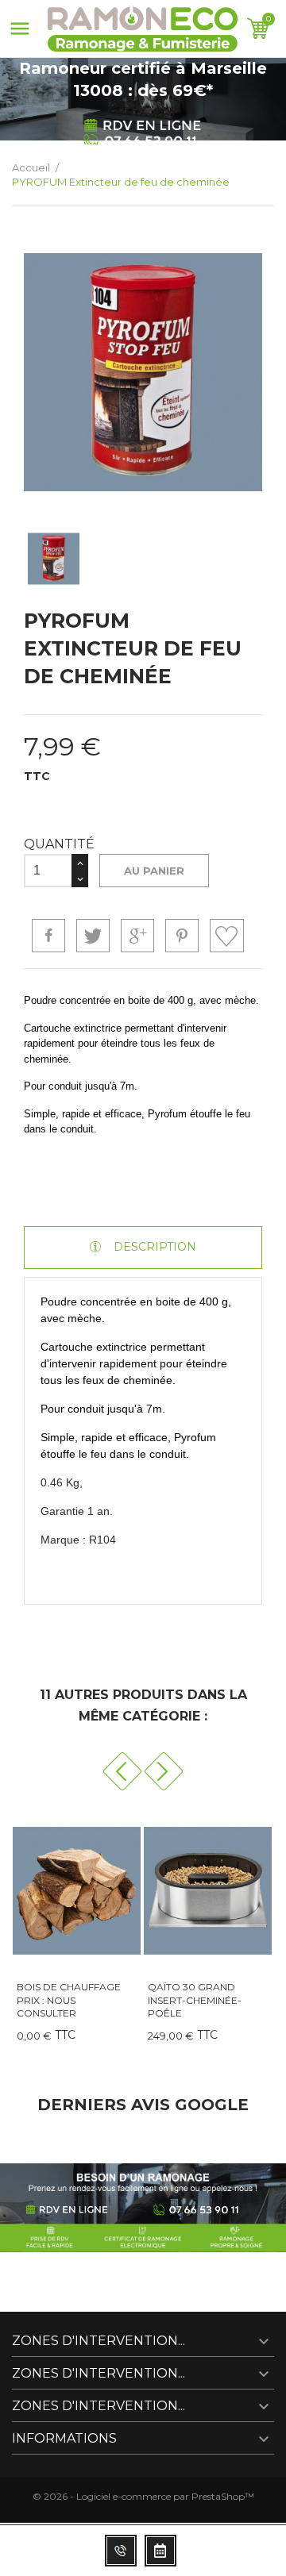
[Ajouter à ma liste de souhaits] (226, 936)
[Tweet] (93, 936)
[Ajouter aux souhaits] (141, 2040)
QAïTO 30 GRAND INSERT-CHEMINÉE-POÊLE (195, 2000)
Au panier (154, 871)
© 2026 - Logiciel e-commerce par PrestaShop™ (143, 2496)
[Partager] (48, 936)
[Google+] (137, 936)
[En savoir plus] (45, 2040)
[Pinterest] (182, 936)
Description (153, 1247)
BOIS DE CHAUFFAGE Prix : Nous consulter (69, 2000)
